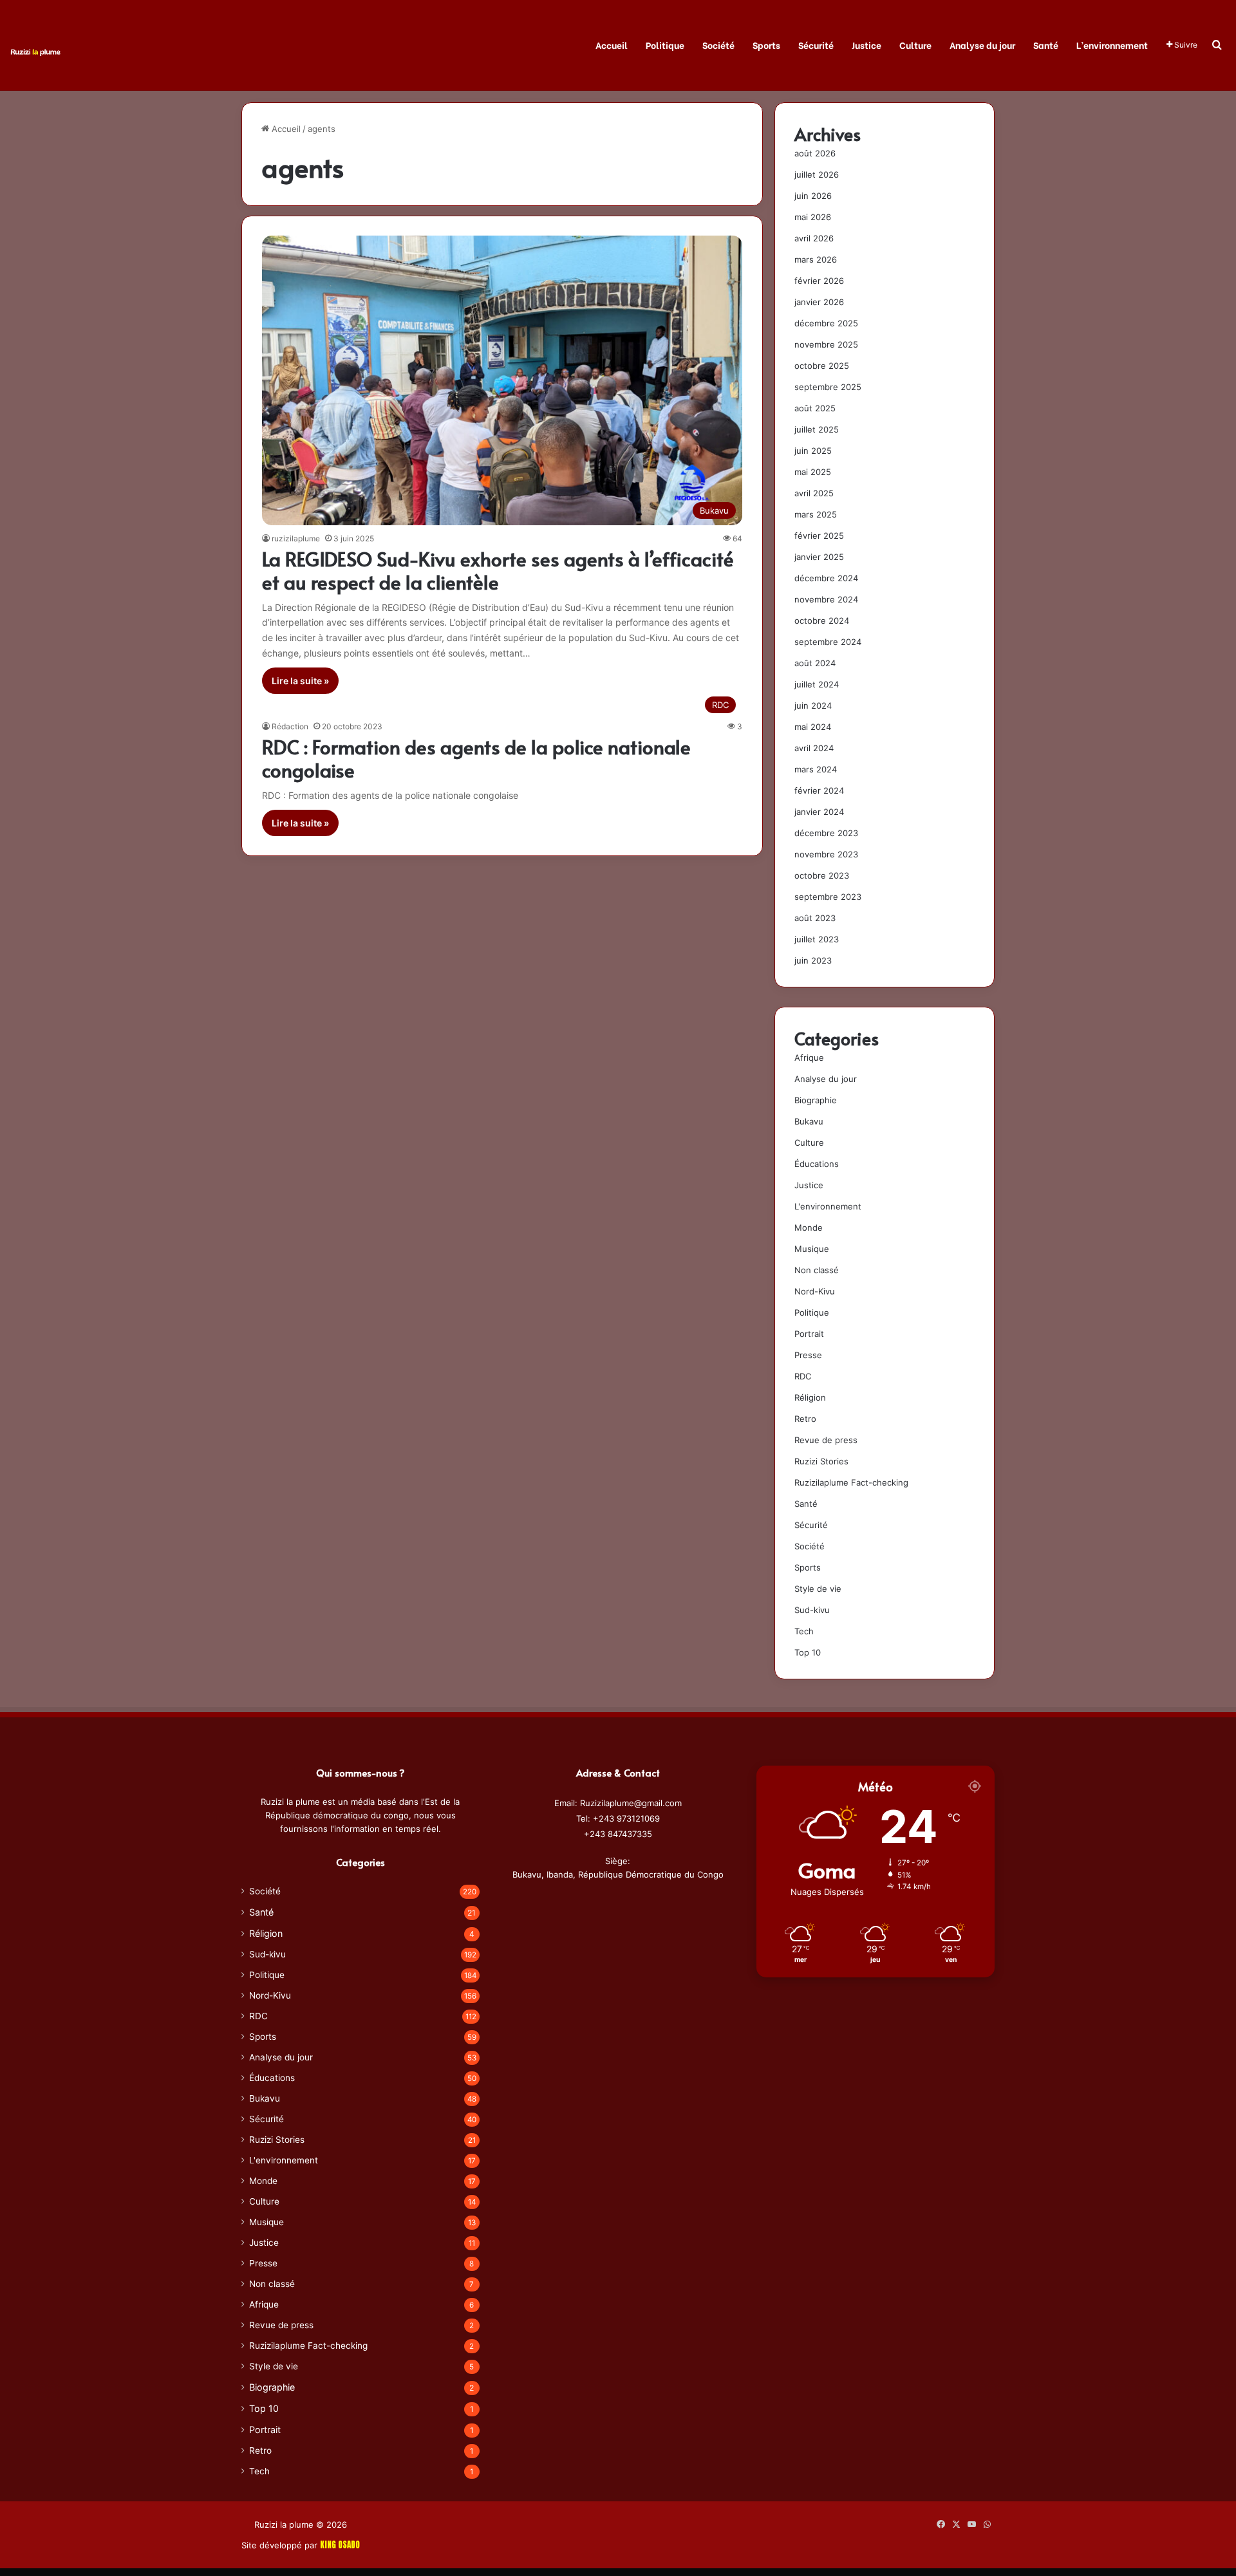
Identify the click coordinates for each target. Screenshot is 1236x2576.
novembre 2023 (826, 854)
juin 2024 (813, 705)
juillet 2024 (817, 684)
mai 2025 (813, 472)
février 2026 (819, 281)
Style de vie (818, 1589)
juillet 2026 (817, 174)
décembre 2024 (826, 578)
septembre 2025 (828, 387)
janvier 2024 (819, 812)
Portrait (809, 1334)
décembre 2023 (826, 833)
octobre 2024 (822, 621)
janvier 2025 (819, 557)
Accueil (612, 45)
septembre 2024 (828, 642)
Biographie (816, 1100)
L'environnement (828, 1206)
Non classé (817, 1270)
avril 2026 (814, 238)
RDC (803, 1376)
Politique (665, 45)
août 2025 (815, 408)
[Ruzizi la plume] (35, 51)
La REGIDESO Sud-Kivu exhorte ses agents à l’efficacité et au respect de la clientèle (498, 570)
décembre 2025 (826, 323)
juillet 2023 (817, 939)
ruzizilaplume (296, 538)
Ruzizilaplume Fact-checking (851, 1482)
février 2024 (819, 790)
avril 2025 (814, 493)
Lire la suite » (300, 681)
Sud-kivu (812, 1610)
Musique (812, 1249)
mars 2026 (816, 259)
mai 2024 (813, 727)
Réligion (810, 1397)
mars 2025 (816, 514)
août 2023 (815, 918)
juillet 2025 (817, 429)
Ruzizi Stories (821, 1461)
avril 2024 (814, 748)
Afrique (809, 1058)
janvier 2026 (819, 302)
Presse (808, 1355)
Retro (805, 1419)
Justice (866, 45)
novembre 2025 (826, 344)
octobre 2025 (822, 366)
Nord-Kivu (815, 1291)
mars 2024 (816, 769)
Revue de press (826, 1440)
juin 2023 (813, 960)
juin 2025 (813, 451)
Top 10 (808, 1652)
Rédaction (290, 726)
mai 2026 (813, 217)
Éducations (817, 1164)
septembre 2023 (828, 897)
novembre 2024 (826, 599)
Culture (915, 45)
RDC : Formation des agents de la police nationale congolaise (476, 758)
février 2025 (819, 536)
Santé (1046, 45)
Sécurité (816, 45)
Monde (809, 1227)
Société (718, 45)
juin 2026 (813, 196)
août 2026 (815, 153)
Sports (766, 45)
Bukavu (809, 1121)
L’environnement (1112, 45)
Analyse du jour (982, 45)
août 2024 (815, 663)
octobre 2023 (822, 875)
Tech (804, 1631)
